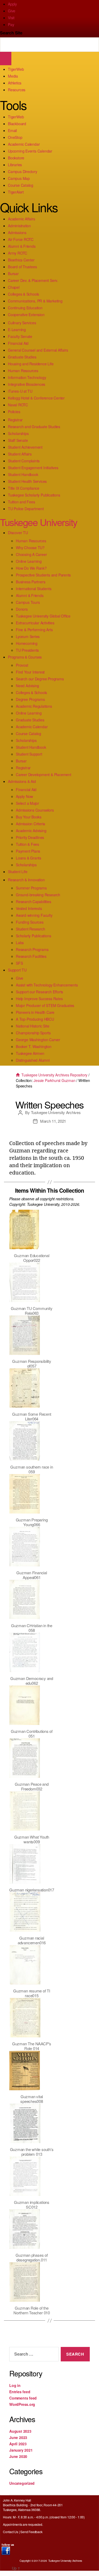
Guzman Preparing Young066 (32, 1522)
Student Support (29, 754)
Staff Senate (18, 440)
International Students (34, 589)
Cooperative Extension (26, 315)
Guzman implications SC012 (32, 2205)
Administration (19, 226)
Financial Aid (18, 343)
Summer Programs (31, 888)
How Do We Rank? (31, 568)
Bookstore (16, 158)
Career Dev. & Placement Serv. (33, 280)
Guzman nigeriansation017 (32, 1890)
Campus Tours (28, 602)
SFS (19, 963)
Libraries (15, 165)
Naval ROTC (18, 405)
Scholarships (18, 433)
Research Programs (32, 949)
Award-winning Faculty (34, 915)
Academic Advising (31, 831)
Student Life (18, 872)
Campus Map (19, 178)
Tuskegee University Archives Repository (53, 1075)
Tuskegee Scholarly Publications (34, 495)
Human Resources (23, 371)
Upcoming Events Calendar (30, 151)
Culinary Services (22, 323)
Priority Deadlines (30, 837)
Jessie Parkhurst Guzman (54, 1080)
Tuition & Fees (27, 844)
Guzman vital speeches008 (32, 2099)
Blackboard (17, 124)
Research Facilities (31, 956)
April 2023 (18, 2444)
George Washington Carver (38, 1040)
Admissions (17, 232)
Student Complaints (24, 461)
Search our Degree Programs (40, 679)
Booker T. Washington (34, 1046)
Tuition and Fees (22, 502)
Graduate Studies (22, 357)
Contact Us (11, 2532)
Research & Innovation (26, 880)
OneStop (15, 137)
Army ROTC (18, 253)
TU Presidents (27, 650)
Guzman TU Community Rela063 (32, 1311)
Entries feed (20, 2392)
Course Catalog (21, 185)
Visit (11, 18)
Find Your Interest (30, 672)
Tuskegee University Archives (56, 1112)
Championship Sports (33, 1033)
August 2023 (20, 2431)
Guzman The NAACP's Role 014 (32, 2046)
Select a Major (27, 803)
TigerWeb (16, 69)
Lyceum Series (28, 636)
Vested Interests (29, 908)
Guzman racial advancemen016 (32, 1940)
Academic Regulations (34, 706)
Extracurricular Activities (35, 623)
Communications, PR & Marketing (35, 301)
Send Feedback (31, 2532)
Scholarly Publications (33, 936)
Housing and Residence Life (31, 364)
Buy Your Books (29, 817)
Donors (22, 609)
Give (12, 11)
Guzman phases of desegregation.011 (32, 2257)
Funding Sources (30, 922)
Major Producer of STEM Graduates (45, 1005)
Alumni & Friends (22, 246)
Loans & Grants (29, 858)
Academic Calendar (24, 144)
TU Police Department (26, 509)
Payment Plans (28, 851)
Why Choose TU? (30, 548)
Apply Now (24, 796)
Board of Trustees (22, 267)
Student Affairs (20, 454)
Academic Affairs (22, 219)
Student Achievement (25, 447)
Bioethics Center (21, 260)
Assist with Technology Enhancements (47, 985)
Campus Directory (23, 171)
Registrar (15, 420)
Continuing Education (25, 308)
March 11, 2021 (53, 1121)
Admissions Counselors (35, 810)
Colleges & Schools (23, 294)
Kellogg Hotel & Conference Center (36, 398)
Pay (11, 24)
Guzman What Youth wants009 (32, 1839)
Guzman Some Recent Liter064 (32, 1416)
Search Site (11, 33)
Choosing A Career (31, 554)
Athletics (15, 83)
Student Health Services (27, 481)
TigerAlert (16, 192)
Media (13, 76)
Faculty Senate (20, 336)
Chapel (14, 287)
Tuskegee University (39, 522)
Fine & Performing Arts (34, 630)
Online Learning (29, 561)
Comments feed (23, 2398)
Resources (17, 90)
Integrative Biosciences (27, 384)
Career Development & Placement (44, 775)
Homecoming (27, 643)
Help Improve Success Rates (39, 999)
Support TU (17, 970)
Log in (15, 2385)
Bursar (13, 274)
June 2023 (18, 2437)
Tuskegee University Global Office (43, 616)
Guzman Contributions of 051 (32, 1734)
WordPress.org (22, 2404)
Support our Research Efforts (39, 992)
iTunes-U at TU (20, 391)
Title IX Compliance (24, 488)
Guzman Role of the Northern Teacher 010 (32, 2310)
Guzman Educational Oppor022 (32, 1258)
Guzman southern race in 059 (32, 1469)
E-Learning (17, 330)
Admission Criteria (30, 824)
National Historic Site (32, 1026)
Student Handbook (23, 474)
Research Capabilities (34, 902)
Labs (20, 943)
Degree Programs (30, 699)
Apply (12, 4)
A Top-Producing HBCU (35, 1019)
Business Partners (30, 582)
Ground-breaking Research (38, 895)
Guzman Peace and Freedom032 (32, 1786)
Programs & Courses (25, 657)
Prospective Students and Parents (43, 575)
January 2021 (21, 2450)
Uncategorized (22, 2483)
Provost (22, 665)
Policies (14, 412)
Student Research (30, 929)
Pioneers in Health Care (35, 1012)
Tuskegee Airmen (30, 1053)
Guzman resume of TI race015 (32, 1993)
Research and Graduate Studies (34, 427)
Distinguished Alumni (33, 1060)
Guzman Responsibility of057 (32, 1363)
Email (12, 130)
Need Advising (27, 686)
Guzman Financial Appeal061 (32, 1575)
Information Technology (27, 377)
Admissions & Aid (22, 781)
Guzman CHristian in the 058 (32, 1628)
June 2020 (18, 2456)
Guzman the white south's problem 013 (32, 2152)
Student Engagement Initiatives (33, 468)
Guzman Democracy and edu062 (32, 1681)
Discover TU (18, 533)
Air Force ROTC (21, 239)
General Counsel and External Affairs (38, 350)
